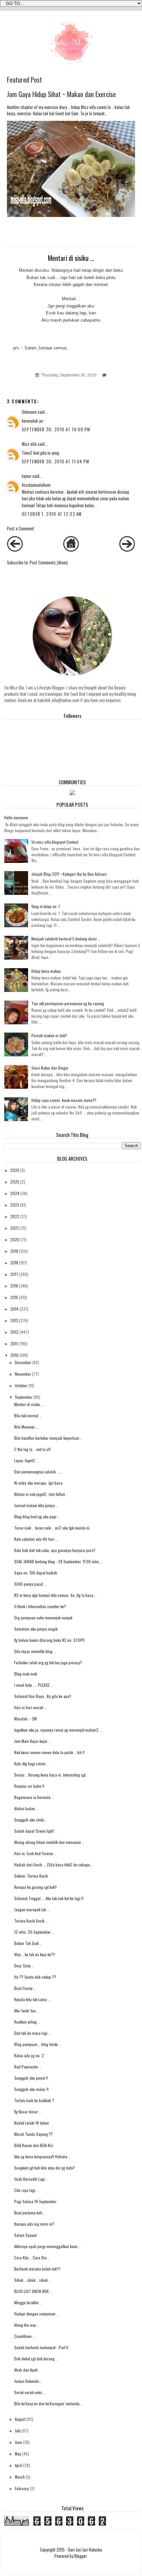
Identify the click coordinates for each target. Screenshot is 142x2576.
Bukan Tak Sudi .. (28, 1943)
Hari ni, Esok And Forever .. (35, 1853)
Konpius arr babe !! (29, 1786)
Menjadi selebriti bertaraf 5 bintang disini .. (66, 939)
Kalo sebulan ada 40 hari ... (36, 1539)
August (20, 2419)
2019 (14, 1251)
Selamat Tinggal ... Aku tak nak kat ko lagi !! (49, 1898)
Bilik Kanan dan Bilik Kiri (34, 2145)
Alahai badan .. (26, 1808)
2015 (14, 1297)
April (18, 2465)
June (18, 2442)
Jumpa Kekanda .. (28, 2381)
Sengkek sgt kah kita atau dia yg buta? (45, 2168)
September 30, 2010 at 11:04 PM (55, 461)
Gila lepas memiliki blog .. (35, 1651)
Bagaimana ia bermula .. (34, 1797)
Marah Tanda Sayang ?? (34, 2134)
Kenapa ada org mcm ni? (34, 2224)
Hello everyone (16, 817)
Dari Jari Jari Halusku (85, 2550)
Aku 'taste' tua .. (26, 2011)
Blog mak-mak (26, 1674)
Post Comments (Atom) (49, 563)
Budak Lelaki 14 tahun (32, 2123)
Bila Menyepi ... (26, 1427)
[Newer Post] (15, 550)
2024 (15, 1193)
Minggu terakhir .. (28, 2302)
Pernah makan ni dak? (49, 1035)
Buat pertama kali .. (30, 2213)
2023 (15, 1205)
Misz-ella (29, 444)
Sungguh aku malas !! (31, 2089)
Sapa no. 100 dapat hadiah (36, 1573)
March (20, 2477)
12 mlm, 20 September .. (34, 1932)
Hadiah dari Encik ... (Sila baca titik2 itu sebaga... (53, 1865)
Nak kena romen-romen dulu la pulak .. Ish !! (49, 1752)
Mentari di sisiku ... (29, 1404)
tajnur (27, 476)
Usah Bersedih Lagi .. (31, 2179)
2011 (14, 1343)
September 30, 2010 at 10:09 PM (56, 429)
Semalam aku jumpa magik (36, 1629)
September (24, 1397)
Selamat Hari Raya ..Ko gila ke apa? (43, 1696)
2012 (14, 1332)
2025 (15, 1182)
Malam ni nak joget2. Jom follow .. (41, 1494)
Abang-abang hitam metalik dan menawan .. (49, 1842)
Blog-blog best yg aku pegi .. (37, 1517)
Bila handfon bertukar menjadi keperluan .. (48, 1438)
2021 (14, 1228)
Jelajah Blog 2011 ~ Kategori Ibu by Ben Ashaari (69, 874)
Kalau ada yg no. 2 (29, 2055)
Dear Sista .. (24, 1966)
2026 (15, 1170)
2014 (14, 1309)
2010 (14, 1355)
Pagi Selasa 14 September (35, 2201)
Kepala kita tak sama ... (33, 1999)
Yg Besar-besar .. (28, 2112)
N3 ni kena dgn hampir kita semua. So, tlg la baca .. (55, 1595)
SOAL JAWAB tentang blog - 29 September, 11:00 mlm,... (58, 1561)
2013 (14, 1320)
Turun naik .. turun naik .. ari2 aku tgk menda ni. (52, 1528)
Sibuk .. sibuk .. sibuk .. (32, 2280)
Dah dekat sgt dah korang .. (36, 2359)
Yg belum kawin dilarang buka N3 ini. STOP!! (49, 1640)
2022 (15, 1216)
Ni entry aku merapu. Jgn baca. (39, 1483)
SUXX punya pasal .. (30, 1584)
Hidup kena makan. (47, 971)
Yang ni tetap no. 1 (46, 906)
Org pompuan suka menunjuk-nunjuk (43, 1618)
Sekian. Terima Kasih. (32, 1876)
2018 (14, 1263)
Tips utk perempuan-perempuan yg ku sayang (68, 1003)
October (21, 1385)
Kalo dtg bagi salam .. (31, 1764)
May (18, 2454)
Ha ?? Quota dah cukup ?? (35, 1977)
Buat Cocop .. (25, 1988)
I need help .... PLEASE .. (33, 1685)
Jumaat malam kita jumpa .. (36, 1505)
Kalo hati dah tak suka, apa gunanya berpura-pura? (55, 1550)
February (22, 2488)
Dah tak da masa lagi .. (32, 2033)
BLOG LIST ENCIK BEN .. (33, 2291)
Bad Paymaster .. (28, 2067)
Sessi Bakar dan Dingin (50, 1068)
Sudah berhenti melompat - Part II (41, 2347)
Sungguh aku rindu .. (31, 1820)
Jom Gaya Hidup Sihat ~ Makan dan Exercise (61, 94)
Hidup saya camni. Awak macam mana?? (64, 1100)
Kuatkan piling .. (27, 2022)
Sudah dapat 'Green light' (34, 1831)
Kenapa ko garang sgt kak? (35, 1887)
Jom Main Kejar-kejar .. (32, 1741)
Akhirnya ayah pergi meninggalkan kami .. (47, 2246)
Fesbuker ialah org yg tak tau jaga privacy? (48, 1662)
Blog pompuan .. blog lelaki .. (37, 2044)
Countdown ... (25, 2336)
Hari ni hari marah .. (30, 1707)
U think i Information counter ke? (40, 1606)
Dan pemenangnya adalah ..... (38, 1472)
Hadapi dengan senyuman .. (36, 2314)
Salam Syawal (25, 2235)
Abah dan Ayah (26, 2370)
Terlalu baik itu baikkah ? (34, 2100)
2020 (15, 1239)
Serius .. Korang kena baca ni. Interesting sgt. (50, 1775)
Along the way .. (27, 2325)
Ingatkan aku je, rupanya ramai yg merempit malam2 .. (58, 1730)
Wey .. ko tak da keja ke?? (35, 1954)
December (23, 1362)
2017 (14, 1274)
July (18, 2431)
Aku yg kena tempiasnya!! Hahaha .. (42, 2156)
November (23, 1374)
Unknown (29, 412)
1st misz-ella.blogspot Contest (55, 842)
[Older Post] (127, 550)
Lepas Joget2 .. (26, 1460)
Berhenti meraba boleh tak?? (37, 2269)
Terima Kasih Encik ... (31, 1921)
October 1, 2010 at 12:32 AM (52, 514)
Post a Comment (20, 529)
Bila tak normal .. (28, 1415)
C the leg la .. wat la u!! (32, 1449)
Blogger (80, 2556)
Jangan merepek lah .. (32, 1909)
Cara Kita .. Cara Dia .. (32, 2258)
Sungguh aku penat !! (31, 2078)
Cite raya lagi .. (26, 2190)
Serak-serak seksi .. (30, 2392)
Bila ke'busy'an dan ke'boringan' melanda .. (48, 2403)
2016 (14, 1286)
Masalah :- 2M (25, 1719)
